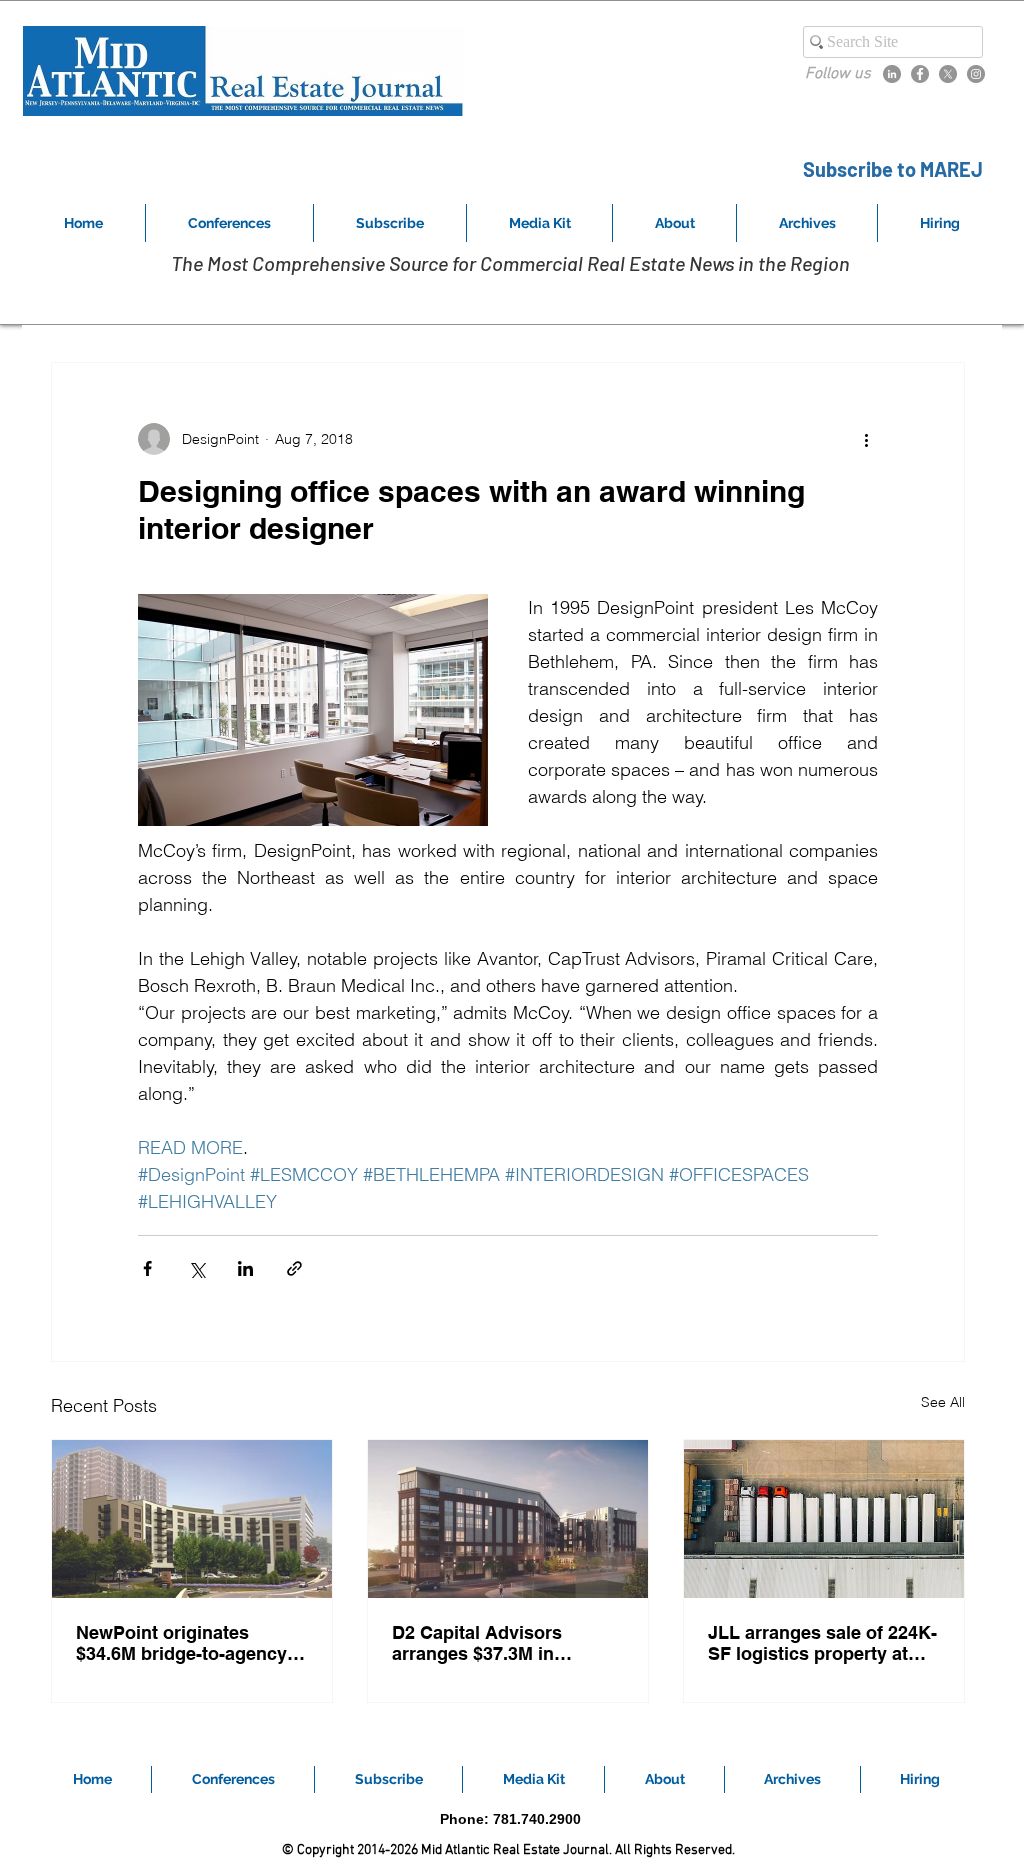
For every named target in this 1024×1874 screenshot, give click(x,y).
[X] (948, 74)
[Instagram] (976, 74)
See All (943, 1402)
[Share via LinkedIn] (245, 1268)
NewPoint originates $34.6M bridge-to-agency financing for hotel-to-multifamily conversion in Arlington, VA (184, 1643)
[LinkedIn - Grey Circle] (892, 74)
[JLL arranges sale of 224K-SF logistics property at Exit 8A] (824, 1519)
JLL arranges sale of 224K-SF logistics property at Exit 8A (822, 1643)
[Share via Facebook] (147, 1268)
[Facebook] (920, 74)
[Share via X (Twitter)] (196, 1268)
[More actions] (866, 439)
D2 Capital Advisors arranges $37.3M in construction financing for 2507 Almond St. (503, 1643)
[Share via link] (294, 1268)
